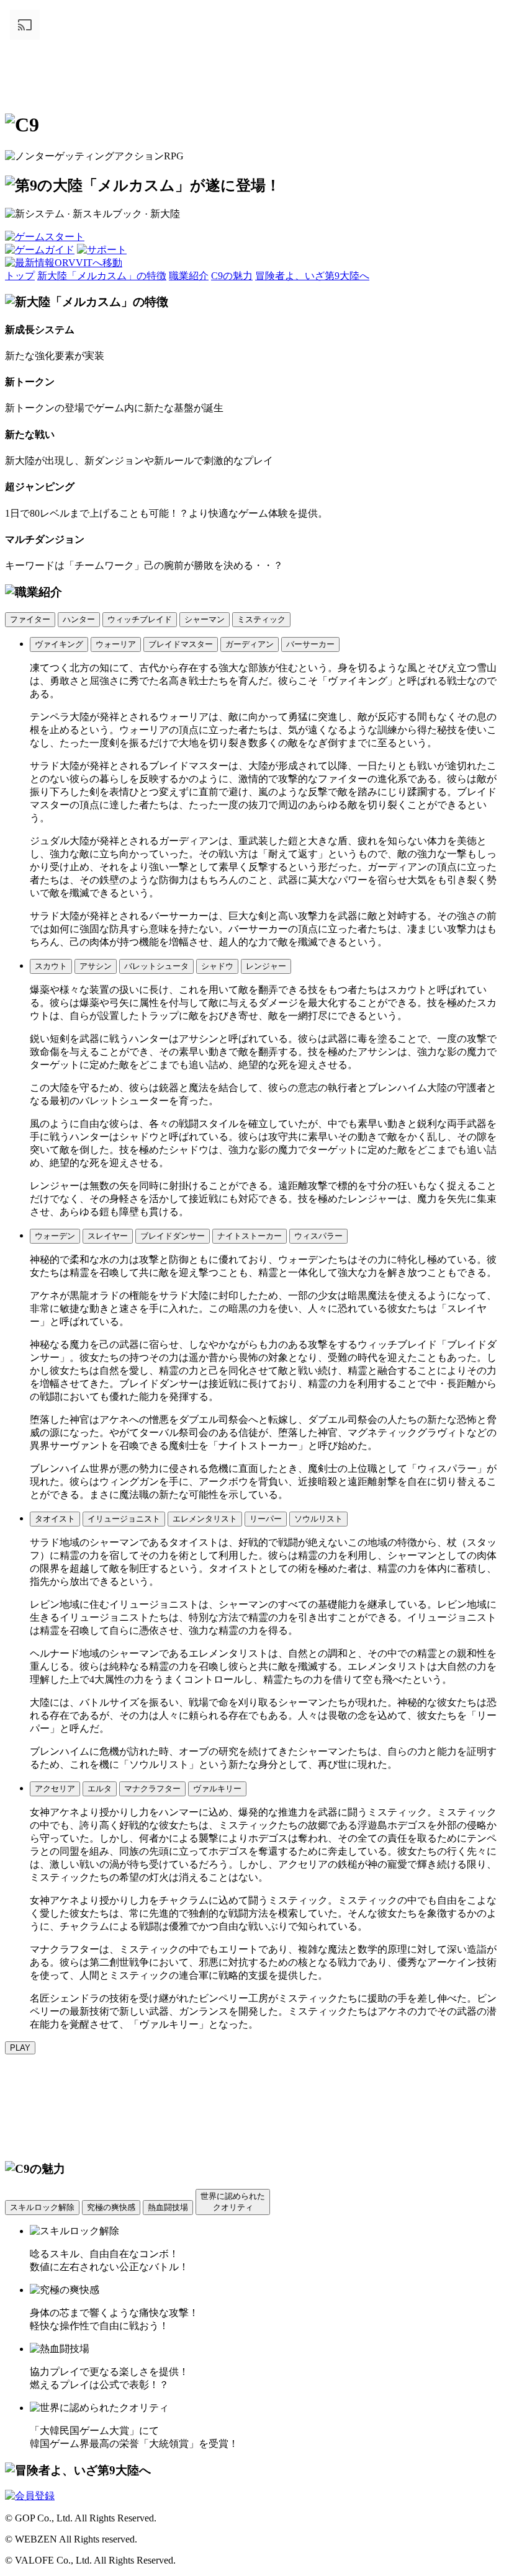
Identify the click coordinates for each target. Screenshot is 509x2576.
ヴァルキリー (217, 1789)
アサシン (96, 966)
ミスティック (261, 619)
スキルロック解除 (42, 2207)
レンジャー (266, 966)
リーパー (266, 1519)
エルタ (100, 1789)
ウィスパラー (318, 1236)
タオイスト (55, 1519)
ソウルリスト (318, 1519)
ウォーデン (55, 1236)
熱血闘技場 (168, 2207)
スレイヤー (108, 1236)
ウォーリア (116, 644)
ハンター (79, 619)
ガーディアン (250, 644)
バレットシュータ (156, 966)
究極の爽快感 (111, 2207)
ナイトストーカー (250, 1236)
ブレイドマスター (181, 644)
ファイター (30, 619)
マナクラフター (152, 1789)
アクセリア (55, 1789)
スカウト (51, 966)
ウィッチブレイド (140, 619)
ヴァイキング (59, 644)
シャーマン (205, 619)
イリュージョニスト (124, 1519)
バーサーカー (310, 644)
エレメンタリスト (205, 1519)
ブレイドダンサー (173, 1236)
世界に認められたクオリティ (233, 2202)
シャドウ (217, 966)
